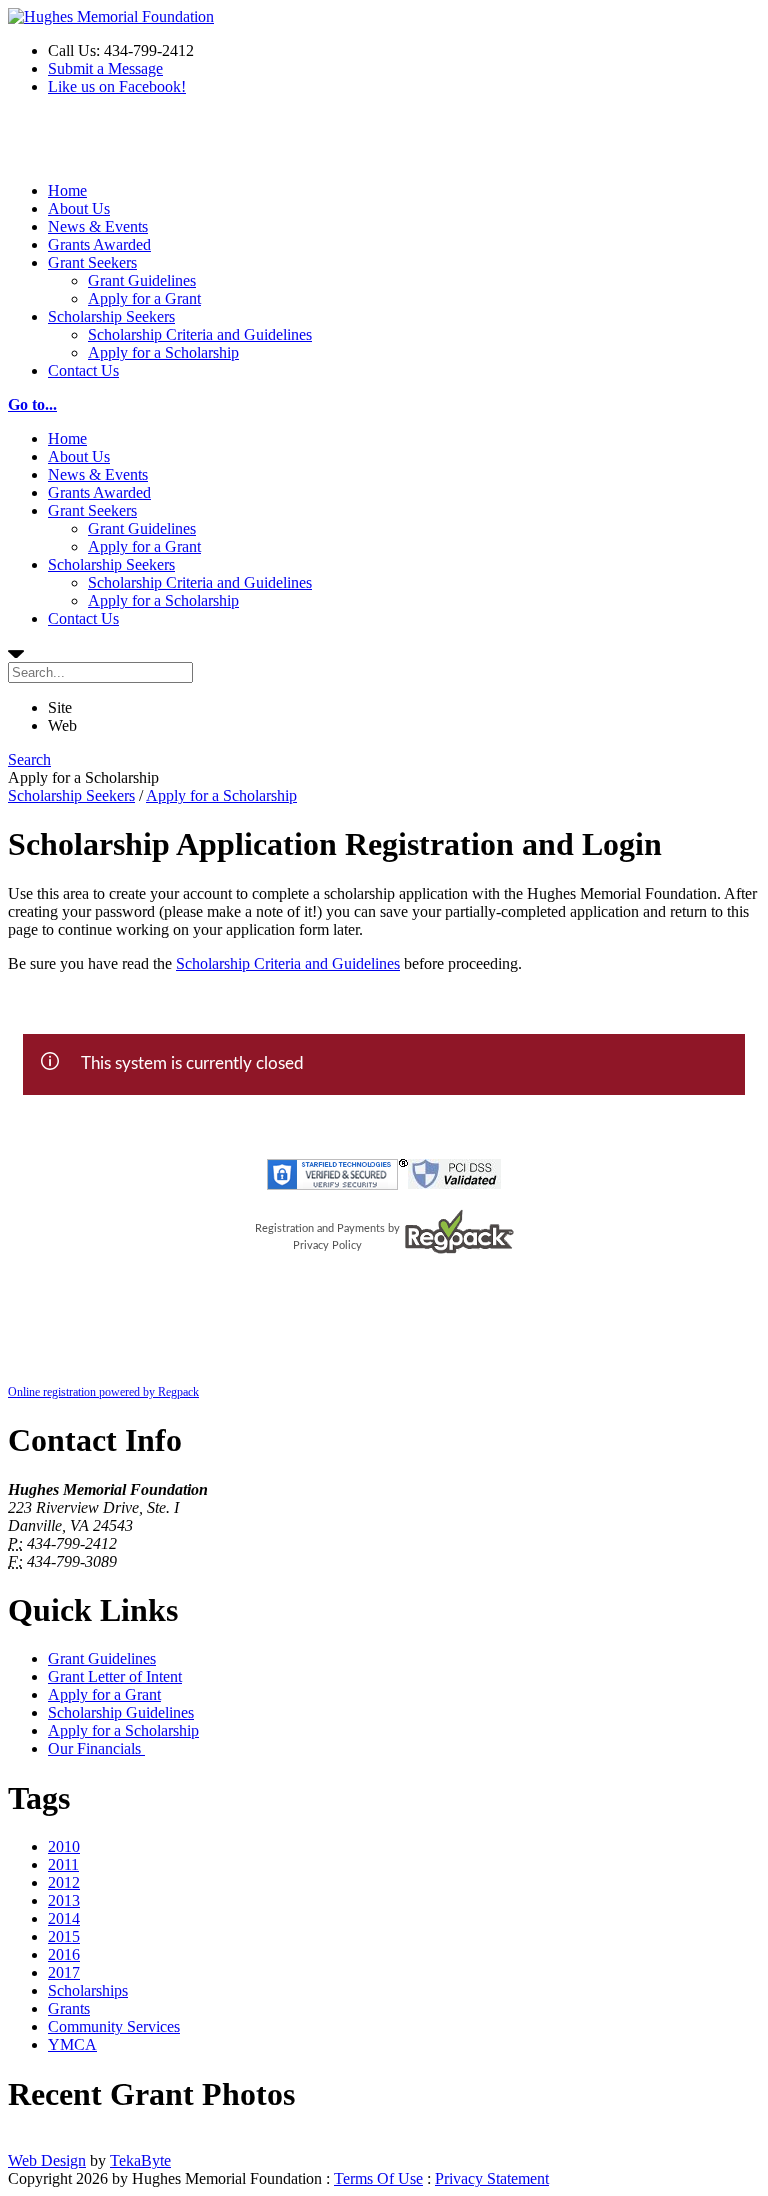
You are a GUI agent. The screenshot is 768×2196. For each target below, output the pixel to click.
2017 (64, 1972)
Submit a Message (105, 68)
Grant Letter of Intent (115, 1676)
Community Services (114, 2026)
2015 (64, 1936)
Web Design (47, 2160)
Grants (69, 2008)
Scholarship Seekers (111, 316)
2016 (64, 1954)
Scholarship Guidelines (121, 1712)
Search (29, 759)
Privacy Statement (492, 2178)
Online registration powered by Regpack (103, 1392)
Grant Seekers (92, 262)
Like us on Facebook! (117, 86)
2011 (63, 1864)
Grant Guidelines (142, 280)
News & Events (98, 226)
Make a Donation (63, 146)
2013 (64, 1900)
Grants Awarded (99, 244)
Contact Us (83, 370)
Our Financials (96, 1748)
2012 (64, 1882)
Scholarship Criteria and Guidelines (200, 334)
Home (67, 190)
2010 (64, 1846)
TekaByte (140, 2160)
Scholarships (88, 1990)
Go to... (32, 404)
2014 (64, 1918)
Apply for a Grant (144, 298)
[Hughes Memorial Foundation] (111, 16)
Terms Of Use (378, 2178)
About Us (79, 208)
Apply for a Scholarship (163, 352)
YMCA (72, 2044)
